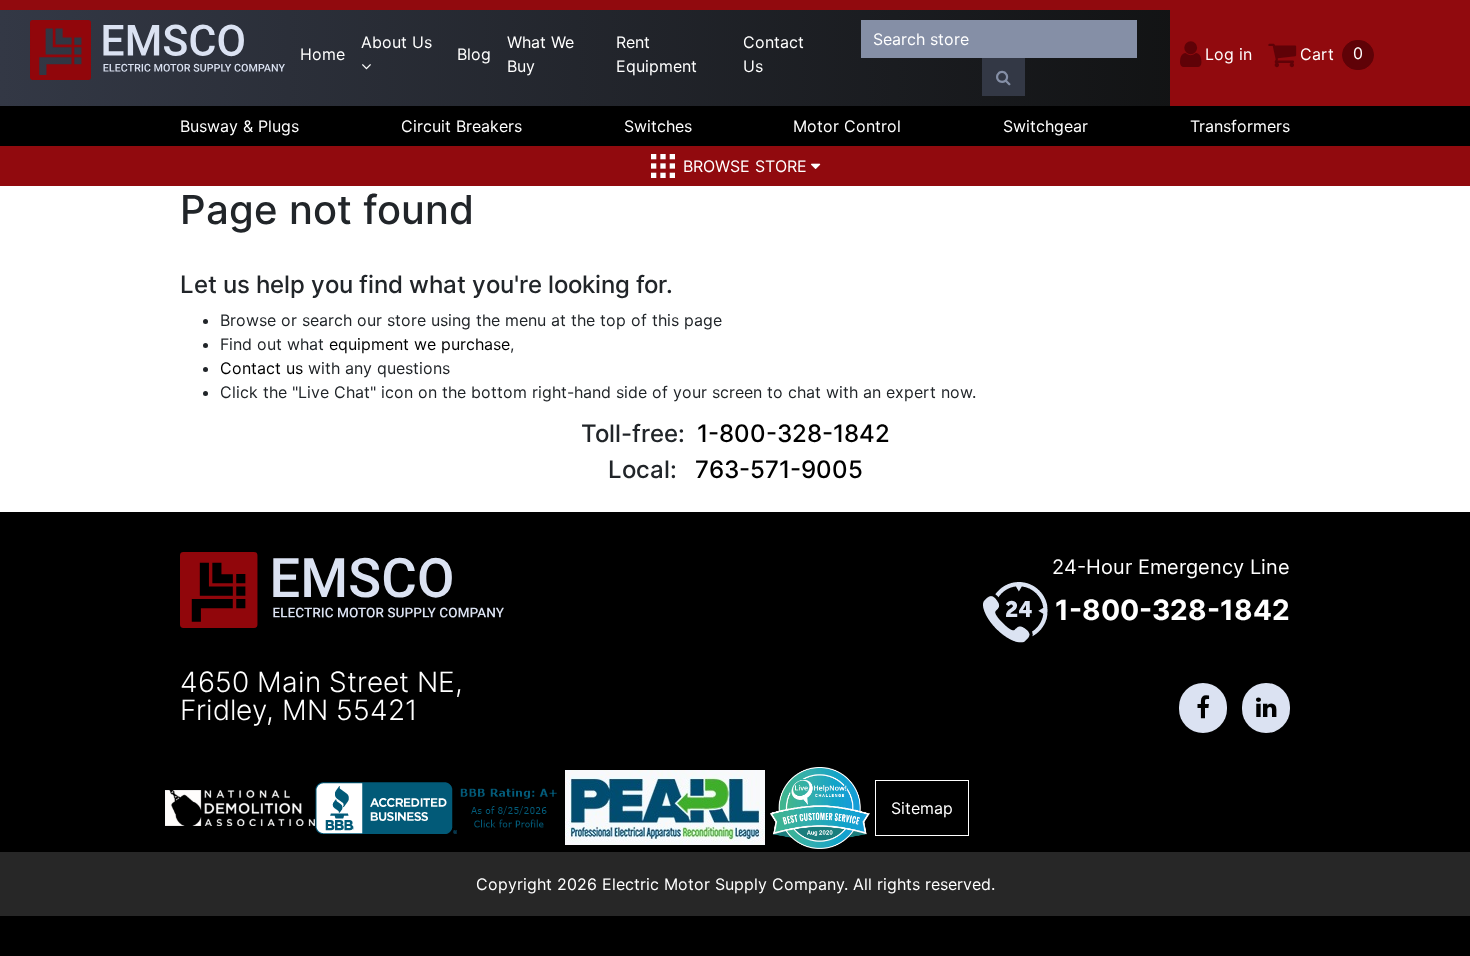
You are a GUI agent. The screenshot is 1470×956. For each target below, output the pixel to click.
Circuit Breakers (461, 126)
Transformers (1240, 126)
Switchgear (1045, 126)
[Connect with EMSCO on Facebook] (1203, 708)
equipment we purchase (419, 344)
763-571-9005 (779, 469)
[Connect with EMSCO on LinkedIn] (1266, 708)
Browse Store (745, 166)
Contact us (261, 368)
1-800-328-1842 (793, 433)
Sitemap (922, 808)
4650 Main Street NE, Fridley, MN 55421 (321, 696)
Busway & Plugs (239, 126)
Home (322, 54)
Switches (658, 126)
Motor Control (847, 126)
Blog (474, 54)
